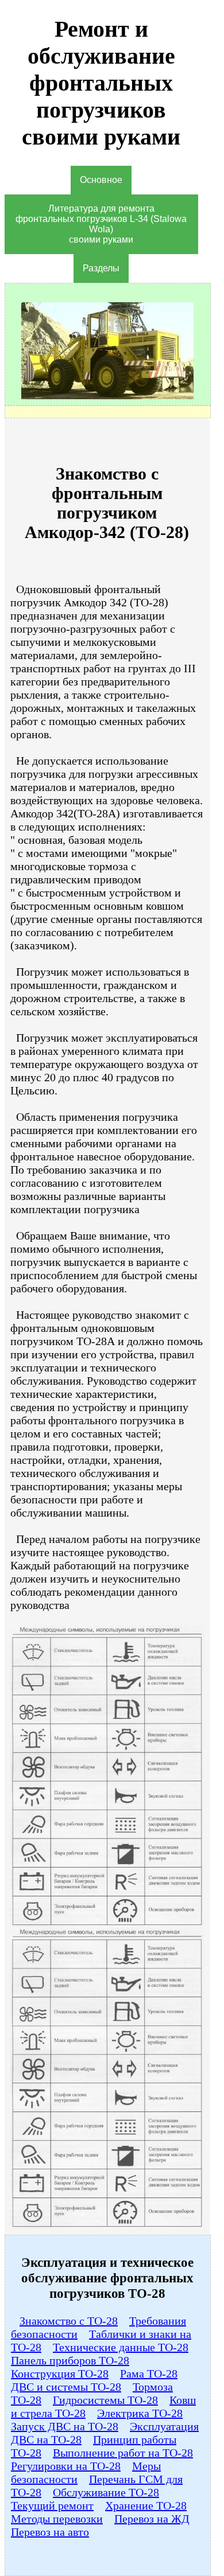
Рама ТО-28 (149, 2374)
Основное (101, 180)
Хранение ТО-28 (146, 2505)
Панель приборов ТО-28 (70, 2360)
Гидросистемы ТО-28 (105, 2400)
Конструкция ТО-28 (60, 2374)
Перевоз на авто (50, 2532)
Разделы (101, 268)
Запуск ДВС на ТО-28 (65, 2426)
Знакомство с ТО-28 (69, 2321)
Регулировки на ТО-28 (66, 2466)
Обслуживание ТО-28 (106, 2492)
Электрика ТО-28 (140, 2413)
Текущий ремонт (52, 2505)
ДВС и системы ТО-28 (66, 2387)
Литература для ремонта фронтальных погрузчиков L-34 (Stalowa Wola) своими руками (101, 224)
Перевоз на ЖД (152, 2519)
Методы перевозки (57, 2519)
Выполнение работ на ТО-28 (123, 2453)
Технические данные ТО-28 (121, 2347)
